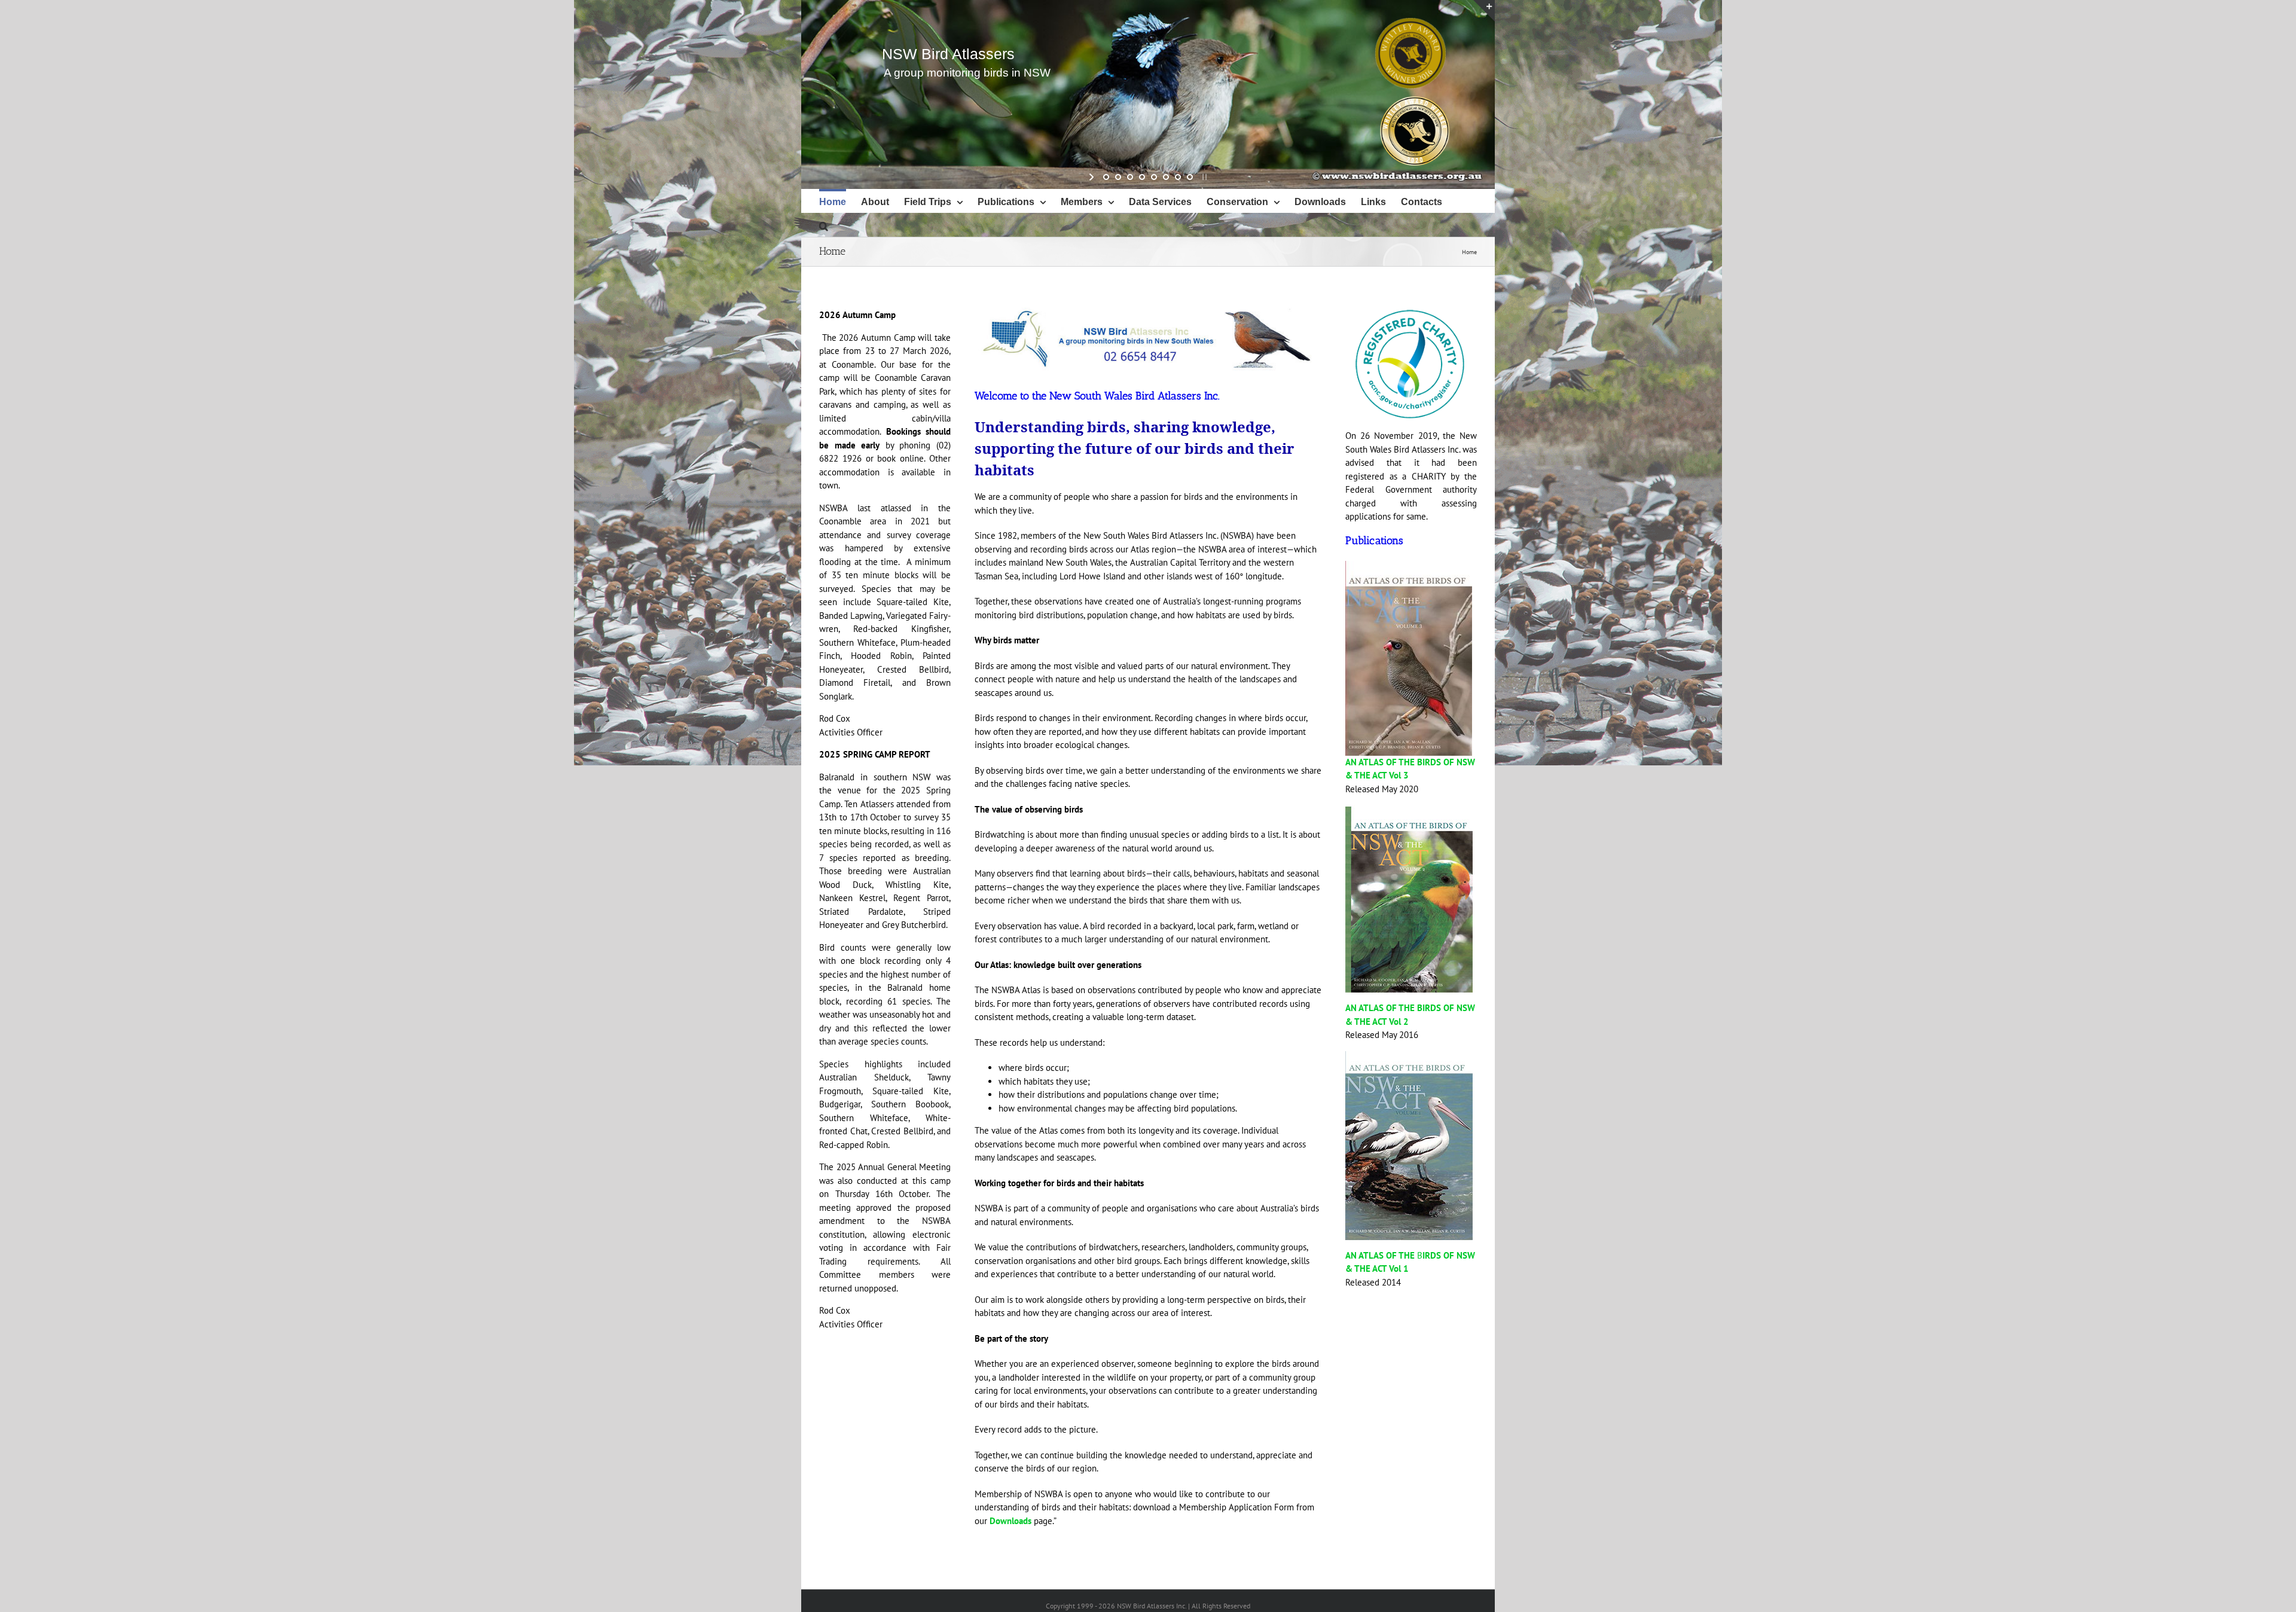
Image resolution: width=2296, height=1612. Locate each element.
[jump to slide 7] (1178, 177)
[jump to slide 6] (1166, 177)
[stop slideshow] (1203, 177)
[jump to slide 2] (1118, 177)
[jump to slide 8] (1190, 177)
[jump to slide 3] (1130, 177)
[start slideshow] (1093, 177)
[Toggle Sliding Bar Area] (1484, 11)
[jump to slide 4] (1142, 177)
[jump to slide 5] (1154, 177)
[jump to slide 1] (1106, 177)
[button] (824, 225)
